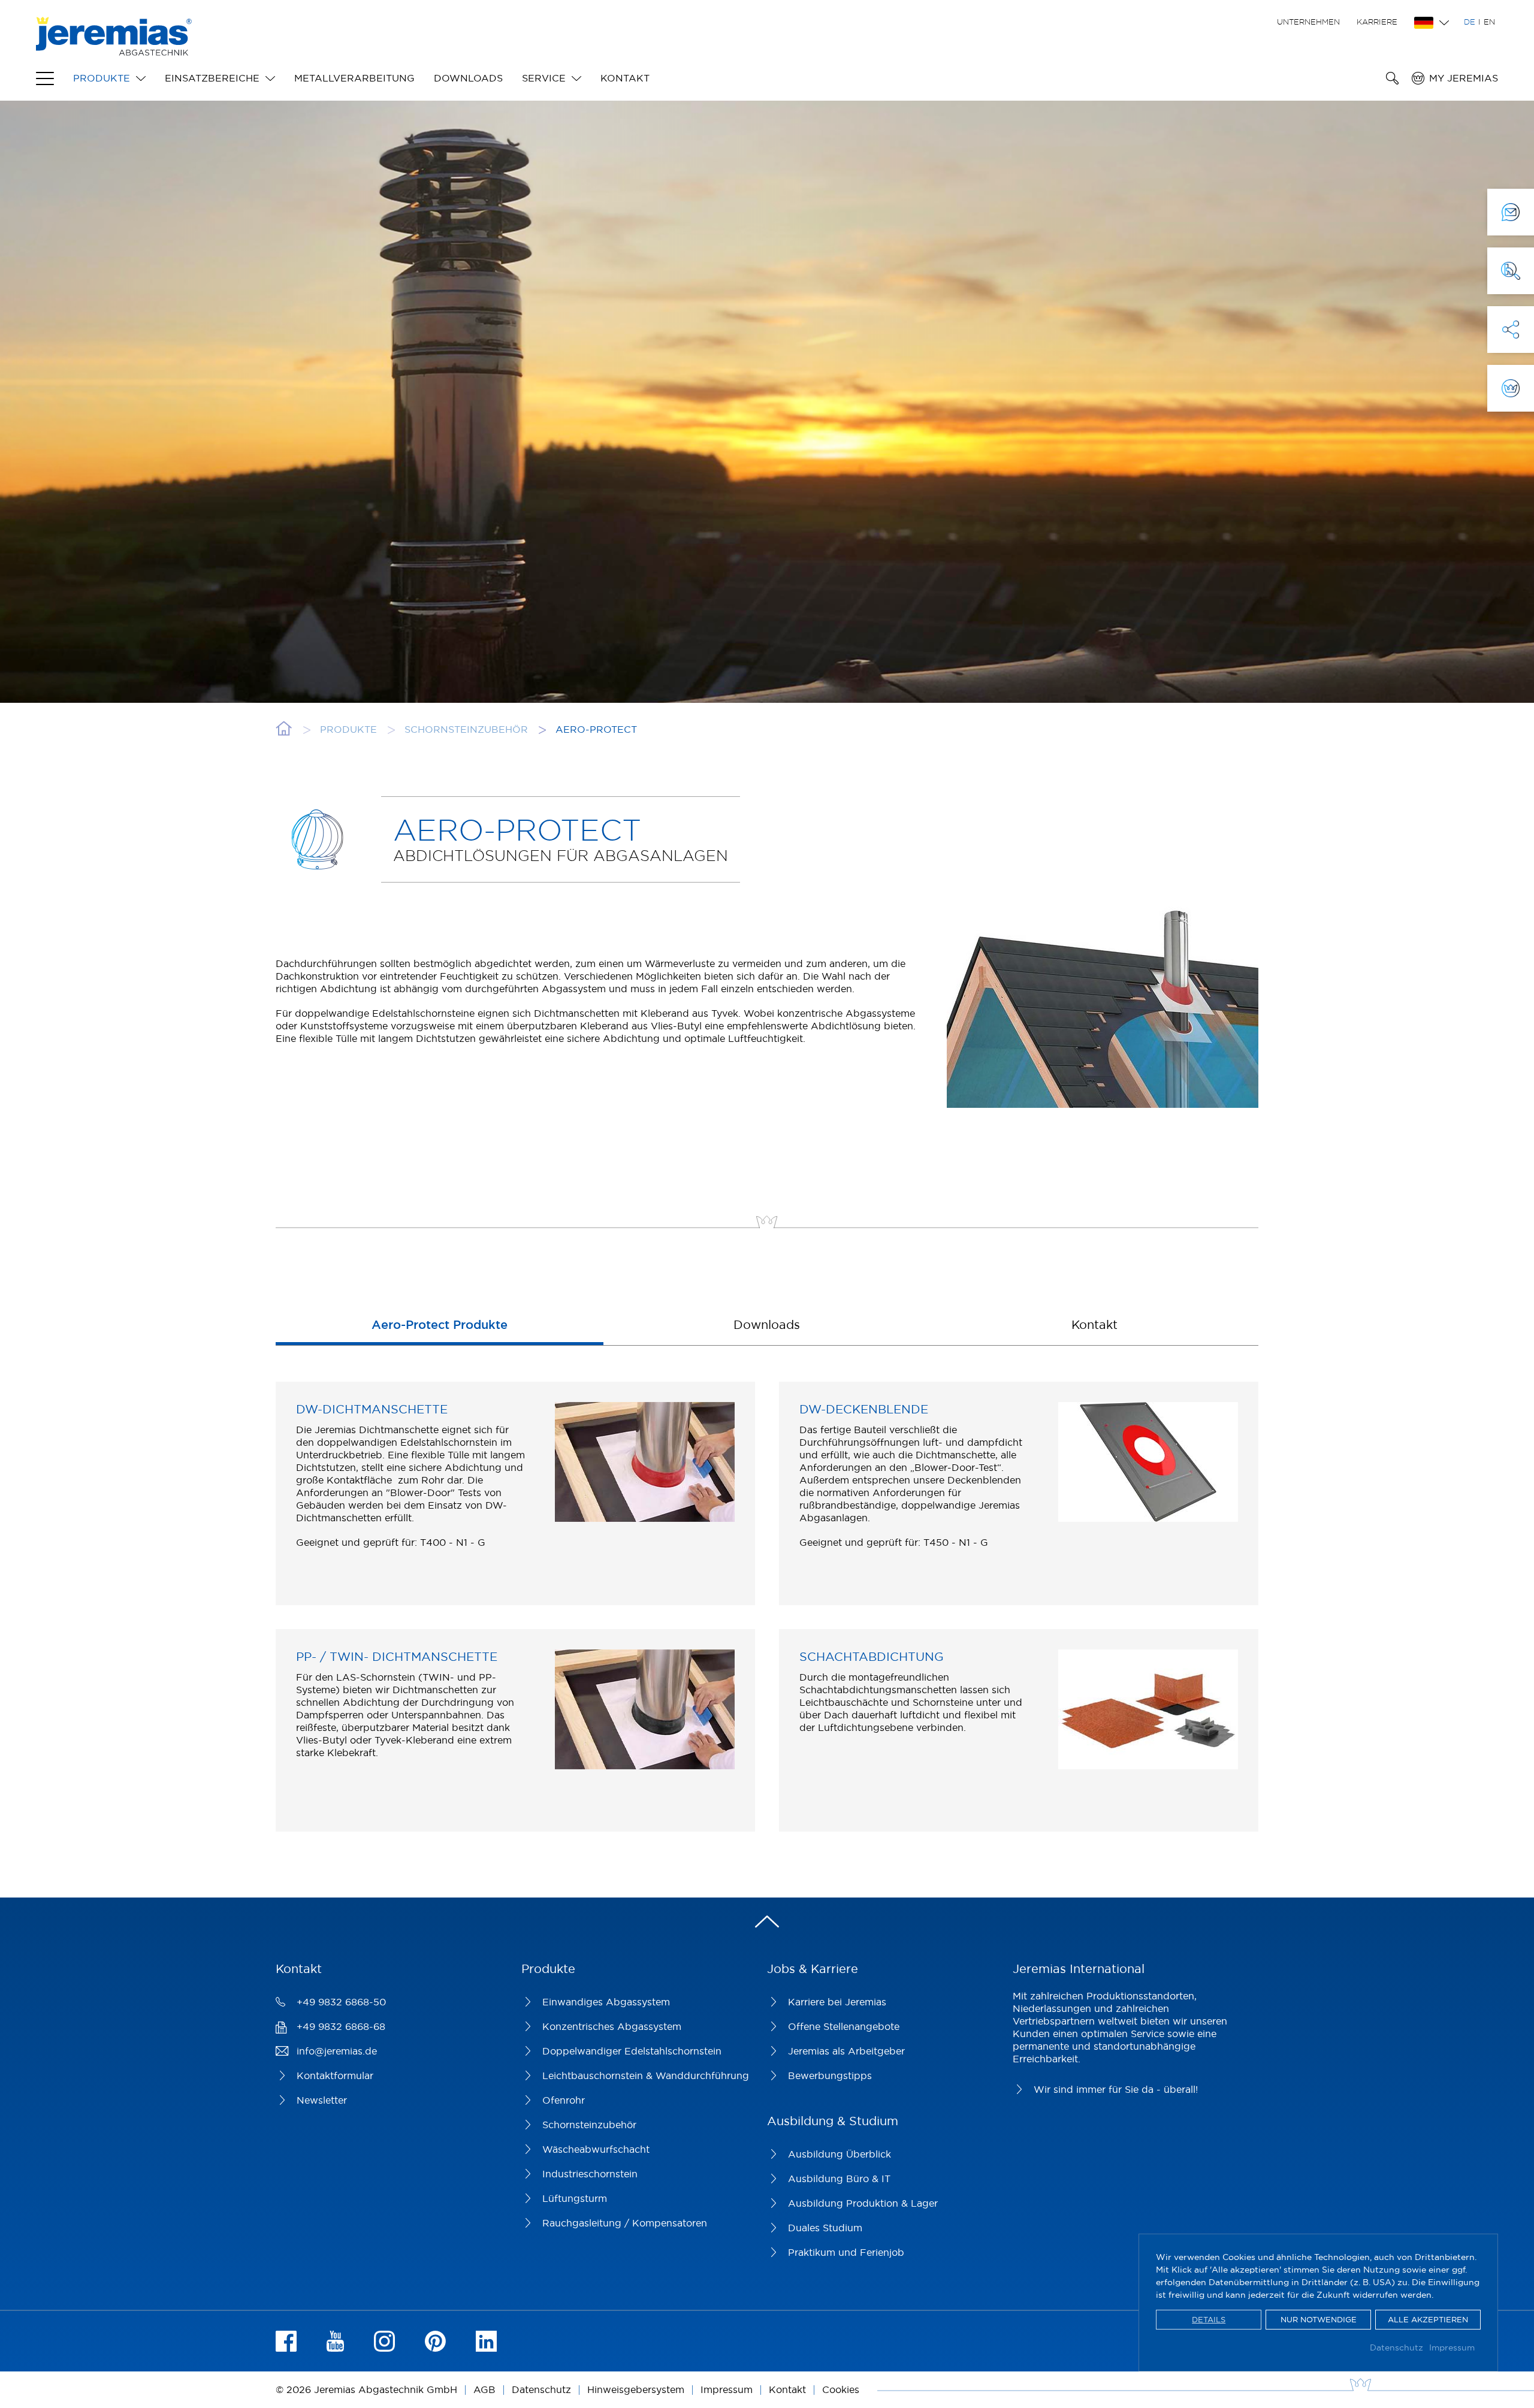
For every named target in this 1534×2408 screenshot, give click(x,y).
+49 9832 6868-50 (341, 2002)
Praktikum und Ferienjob (846, 2252)
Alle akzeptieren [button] (1428, 2319)
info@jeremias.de (337, 2051)
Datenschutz (1396, 2347)
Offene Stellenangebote (844, 2026)
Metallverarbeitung (354, 78)
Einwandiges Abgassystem (606, 2002)
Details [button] (1209, 2319)
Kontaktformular (335, 2075)
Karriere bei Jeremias (837, 2002)
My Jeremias (1464, 78)
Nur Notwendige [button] (1319, 2319)
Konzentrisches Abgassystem (612, 2026)
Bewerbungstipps (830, 2075)
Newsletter (322, 2100)
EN (1489, 22)
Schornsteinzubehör (589, 2125)
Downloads (468, 78)
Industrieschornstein (590, 2174)
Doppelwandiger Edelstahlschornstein (632, 2051)
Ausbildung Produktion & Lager (863, 2203)
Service (544, 78)
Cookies (841, 2389)
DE (1470, 22)
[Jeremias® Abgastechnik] (114, 49)
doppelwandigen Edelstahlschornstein (407, 1442)
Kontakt (625, 78)
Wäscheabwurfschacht (596, 2149)
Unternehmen (1308, 22)
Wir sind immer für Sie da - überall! (1116, 2089)
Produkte (102, 78)
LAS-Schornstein (376, 1677)
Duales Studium (825, 2228)
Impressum (1452, 2347)
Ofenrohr (564, 2100)
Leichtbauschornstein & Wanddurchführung (646, 2075)
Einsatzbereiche (212, 78)
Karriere (1377, 22)
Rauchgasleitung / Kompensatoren (625, 2223)
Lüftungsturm (575, 2198)
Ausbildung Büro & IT (839, 2179)
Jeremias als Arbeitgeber (846, 2051)
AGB (484, 2389)
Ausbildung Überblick (840, 2154)
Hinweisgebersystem (636, 2389)
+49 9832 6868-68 (341, 2026)
